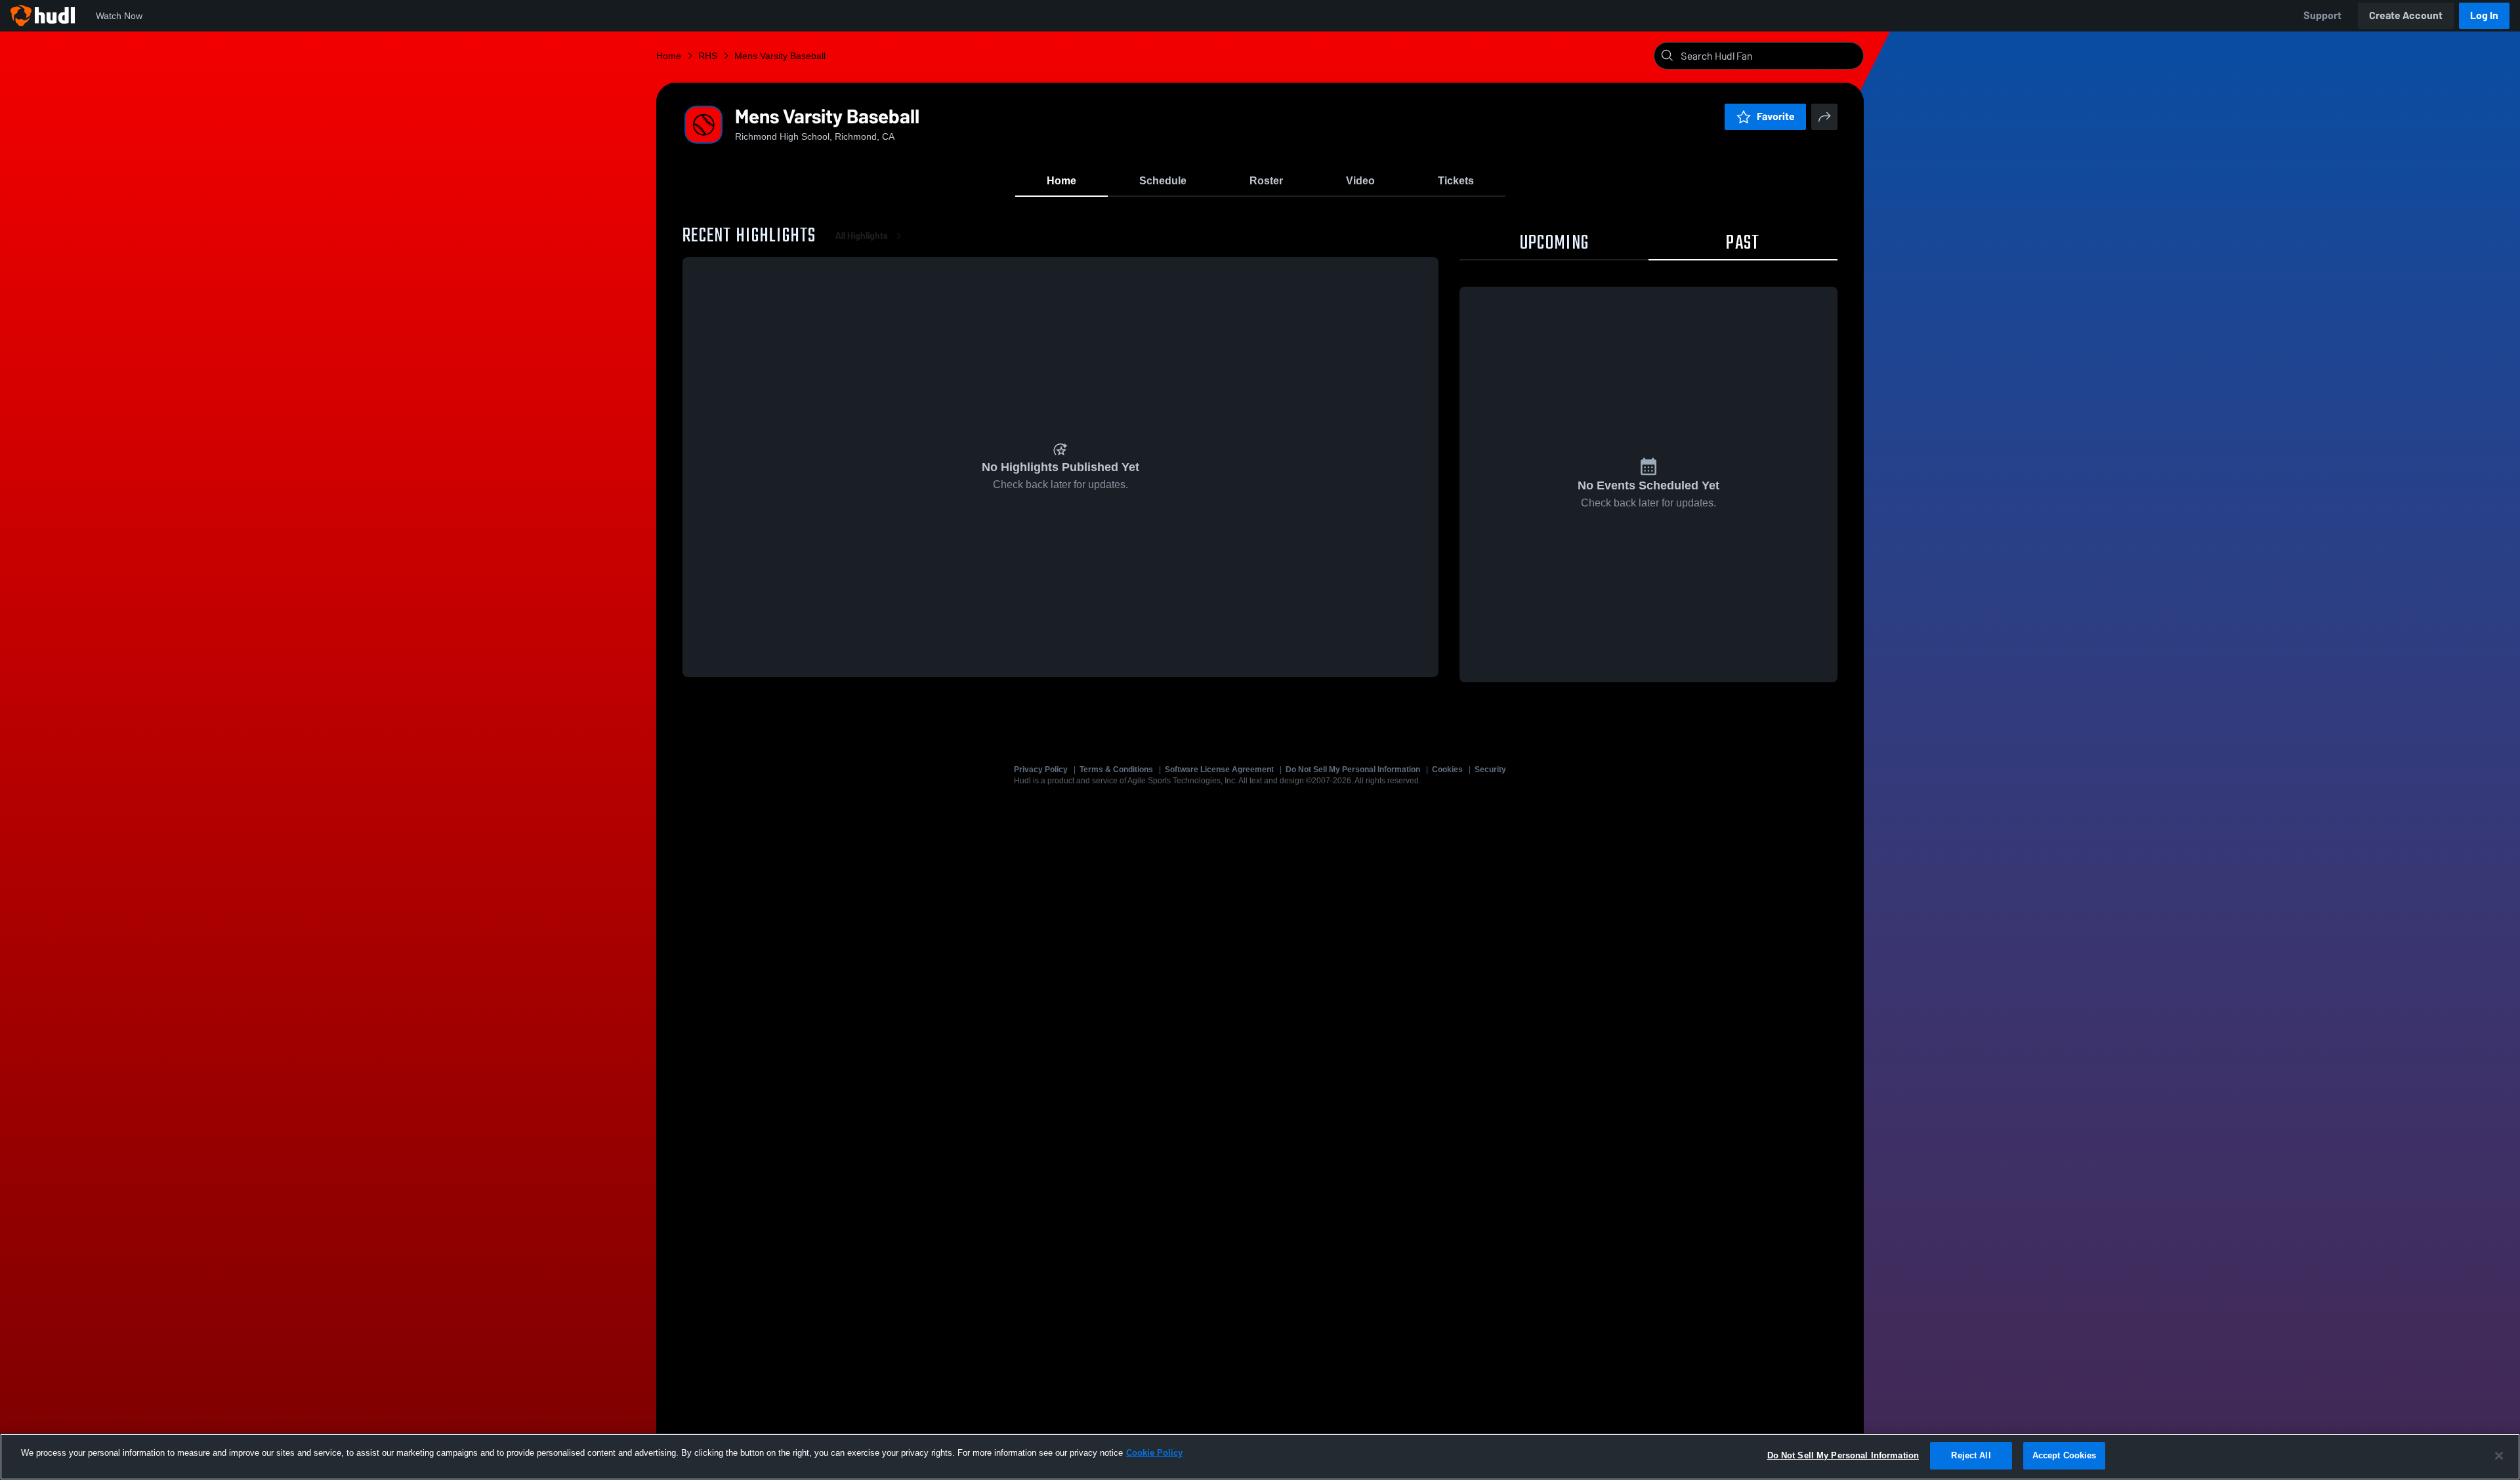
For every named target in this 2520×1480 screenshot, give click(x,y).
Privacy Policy (1041, 770)
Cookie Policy (1154, 1453)
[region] (1260, 1457)
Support (2322, 15)
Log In (2484, 15)
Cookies (1447, 770)
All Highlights (862, 236)
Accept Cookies (2065, 1455)
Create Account (2406, 15)
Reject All (1971, 1455)
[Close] (2499, 1456)
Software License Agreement (1219, 770)
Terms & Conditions (1116, 770)
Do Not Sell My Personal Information (1353, 770)
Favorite (1776, 116)
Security (1490, 770)
